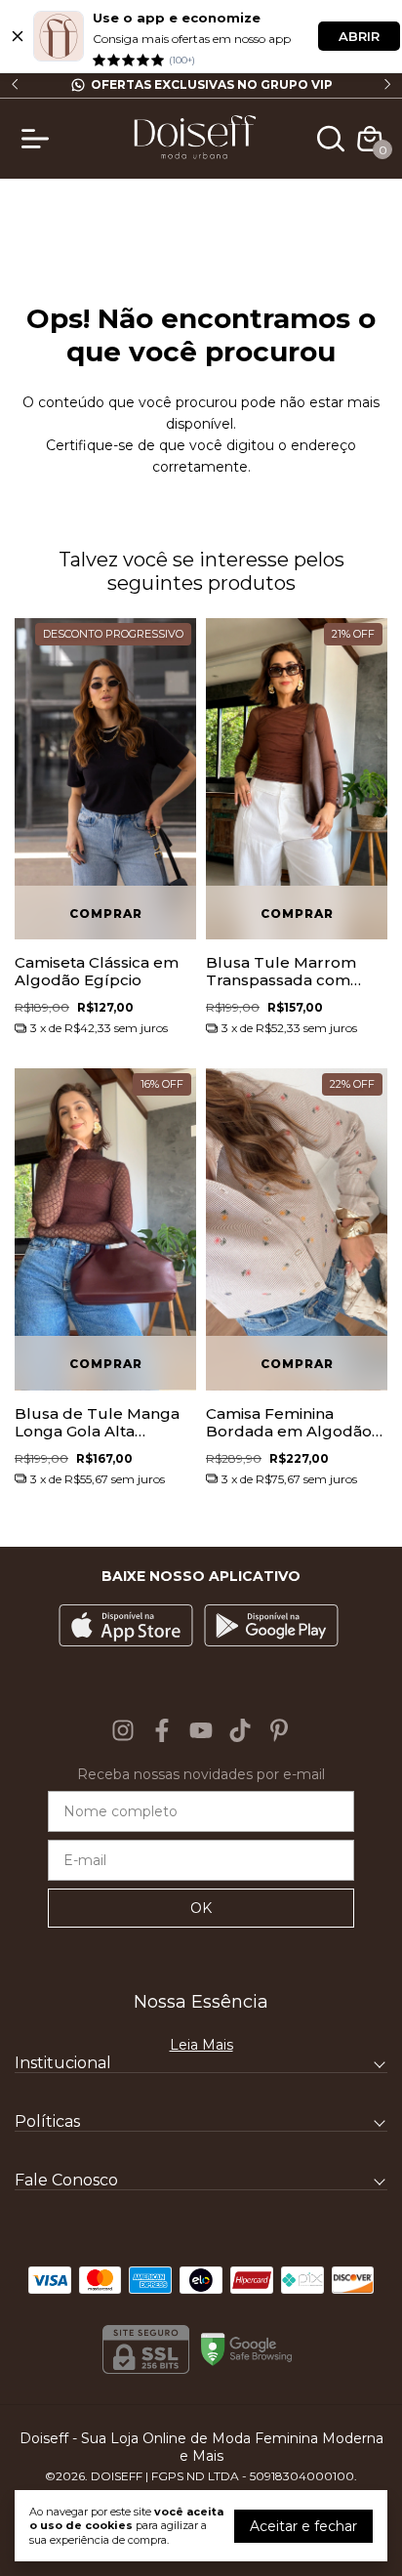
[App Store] (126, 1627)
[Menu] (39, 139)
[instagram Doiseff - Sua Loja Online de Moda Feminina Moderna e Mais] (123, 1730)
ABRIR (359, 36)
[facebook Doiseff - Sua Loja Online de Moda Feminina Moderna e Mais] (162, 1730)
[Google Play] (271, 1627)
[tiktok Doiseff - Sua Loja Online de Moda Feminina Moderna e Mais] (240, 1730)
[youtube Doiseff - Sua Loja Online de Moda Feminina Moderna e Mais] (201, 1730)
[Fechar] (18, 36)
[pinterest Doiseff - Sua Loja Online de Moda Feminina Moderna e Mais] (279, 1730)
